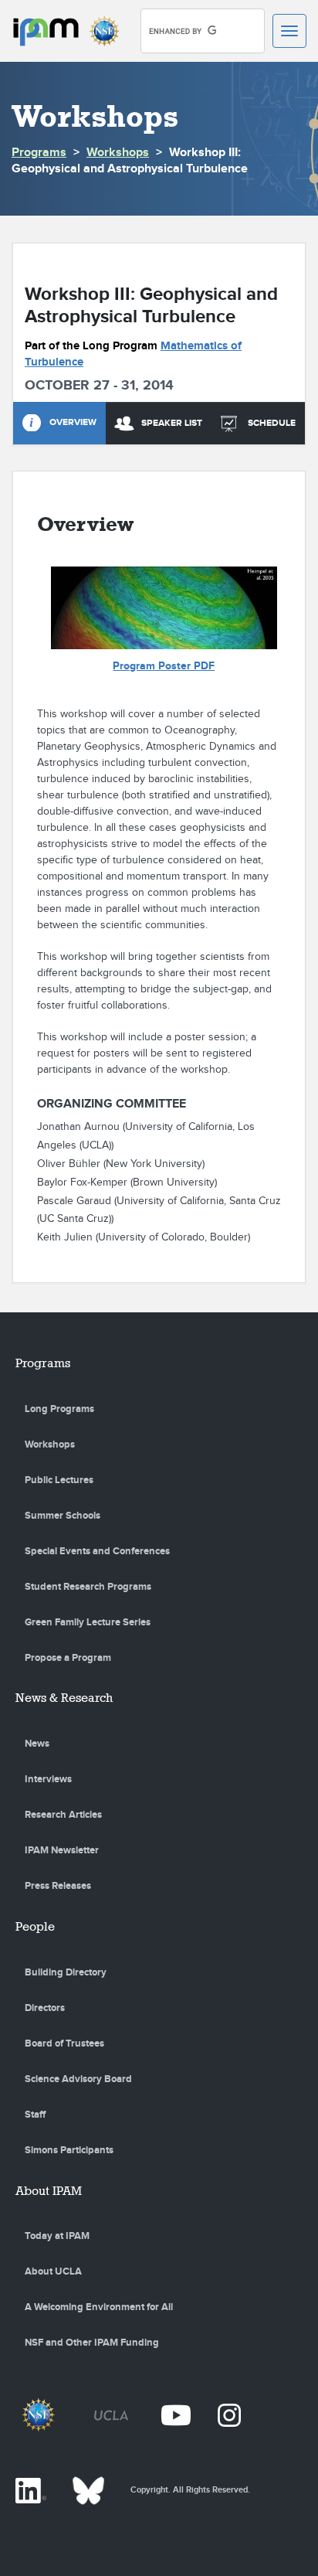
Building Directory (66, 1972)
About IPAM (49, 2191)
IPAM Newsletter (62, 1850)
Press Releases (58, 1886)
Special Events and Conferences (97, 1551)
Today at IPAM (57, 2236)
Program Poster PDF (164, 666)
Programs (39, 153)
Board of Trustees (64, 2043)
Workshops (118, 153)
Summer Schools (63, 1516)
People (35, 1926)
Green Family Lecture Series (88, 1622)
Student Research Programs (88, 1587)
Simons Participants (69, 2150)
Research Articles (63, 1815)
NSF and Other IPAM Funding (92, 2343)
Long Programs (59, 1409)
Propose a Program (68, 1658)
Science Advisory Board (78, 2079)
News (37, 1744)
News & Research (64, 1698)
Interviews (48, 1779)
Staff (35, 2115)
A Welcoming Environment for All (99, 2307)
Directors (45, 2008)
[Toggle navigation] (289, 31)
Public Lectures (59, 1480)
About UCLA (53, 2271)
